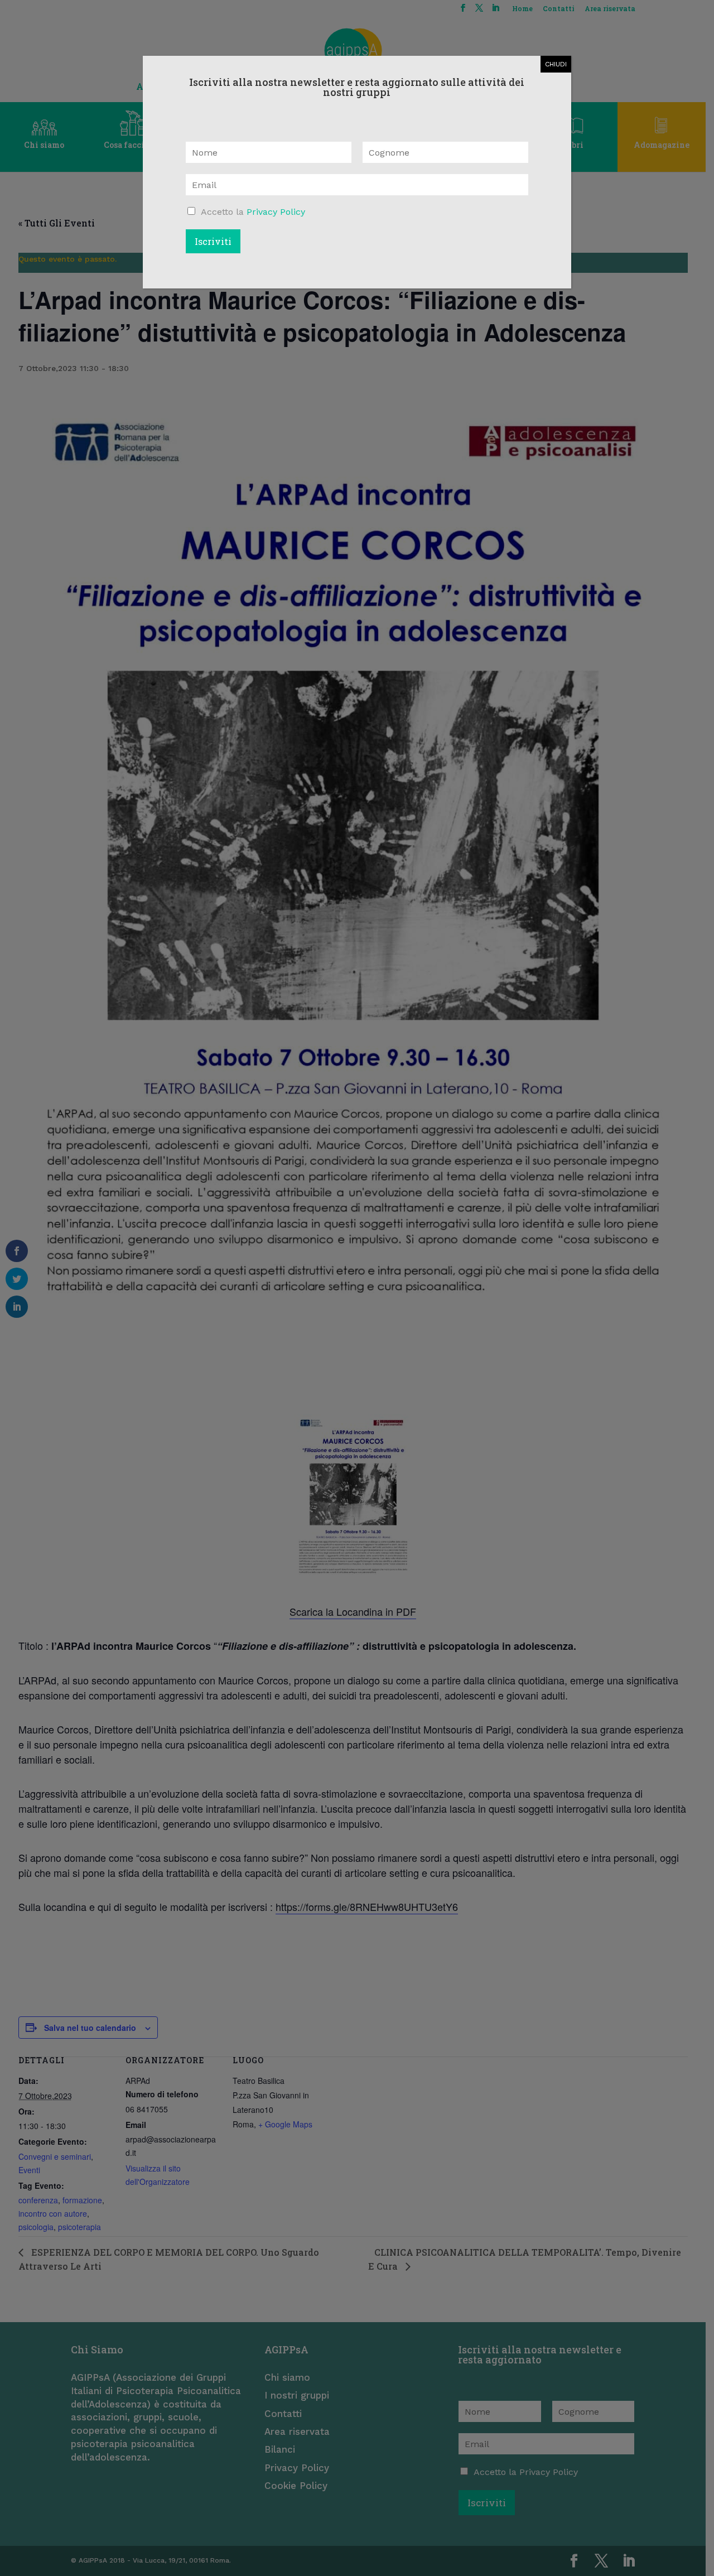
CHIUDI (556, 64)
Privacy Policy (276, 212)
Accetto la (253, 212)
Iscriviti (213, 241)
